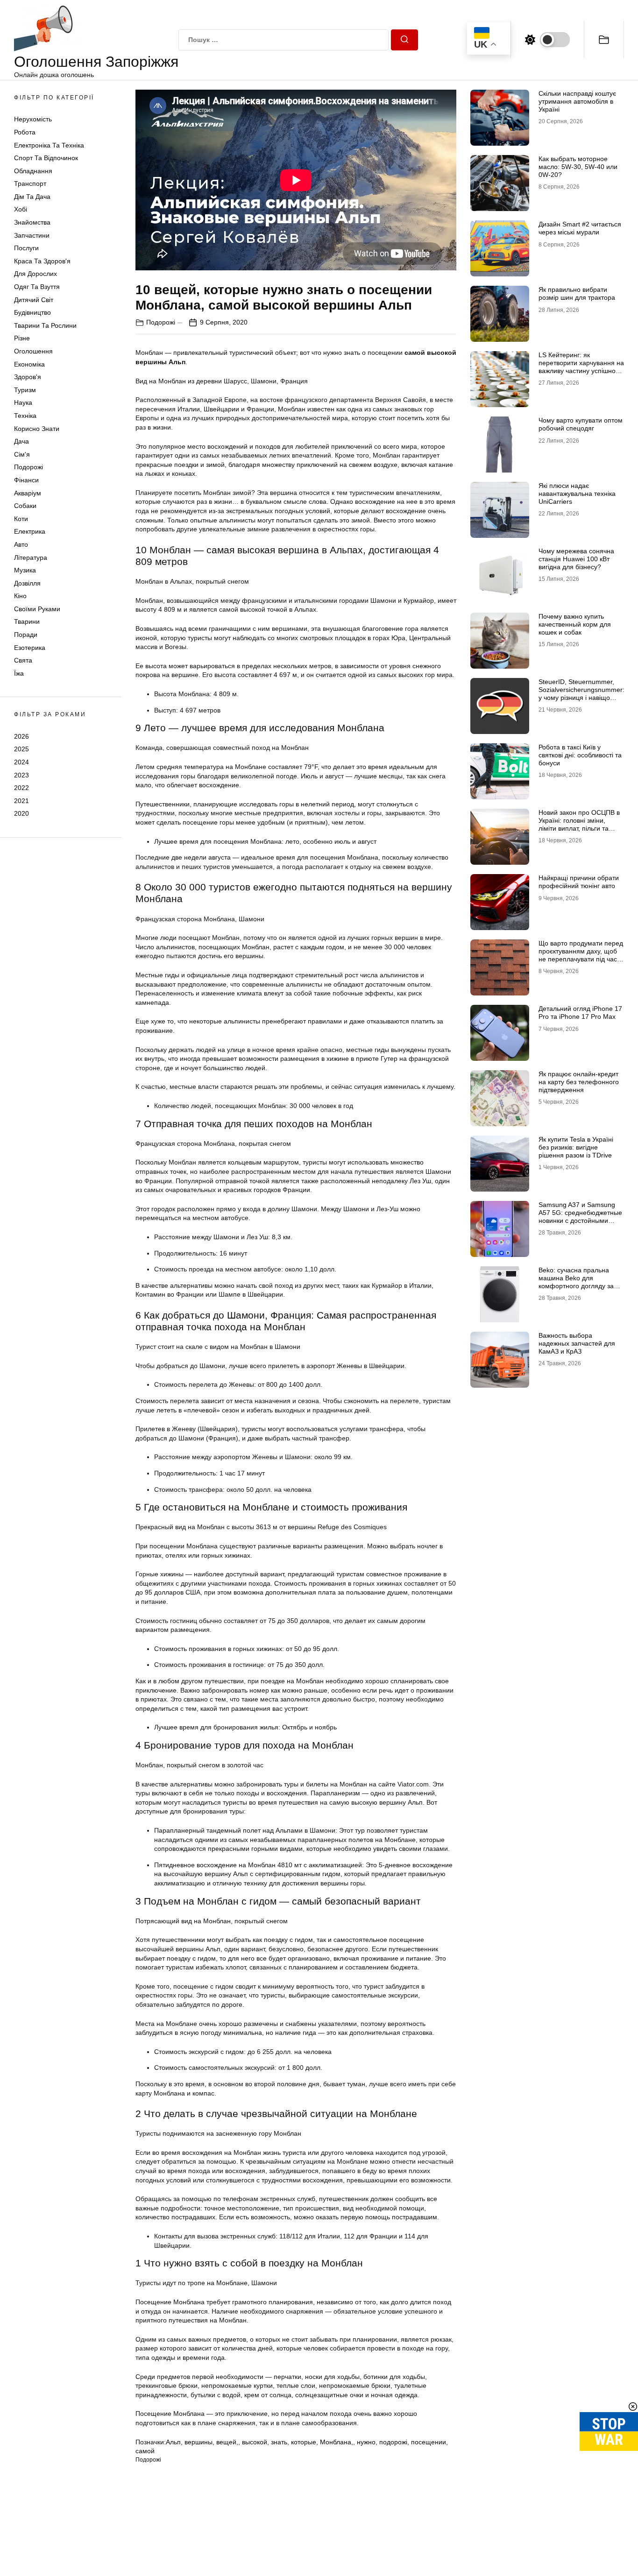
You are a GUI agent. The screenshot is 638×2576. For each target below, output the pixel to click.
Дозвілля (27, 583)
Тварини (27, 622)
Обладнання (33, 171)
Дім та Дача (32, 197)
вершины (198, 2442)
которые (304, 2442)
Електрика (30, 531)
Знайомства (32, 222)
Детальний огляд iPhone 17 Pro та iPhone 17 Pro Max (580, 1013)
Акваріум (28, 493)
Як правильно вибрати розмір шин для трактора (577, 293)
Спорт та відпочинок (46, 158)
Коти (21, 519)
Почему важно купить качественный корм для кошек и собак (575, 624)
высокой (255, 2442)
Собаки (25, 506)
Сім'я (22, 454)
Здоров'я (28, 377)
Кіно (20, 596)
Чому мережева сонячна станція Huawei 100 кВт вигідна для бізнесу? (576, 559)
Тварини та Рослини (45, 325)
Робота (25, 132)
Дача (21, 441)
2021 (21, 801)
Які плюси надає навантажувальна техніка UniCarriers (577, 494)
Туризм (25, 390)
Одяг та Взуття (37, 287)
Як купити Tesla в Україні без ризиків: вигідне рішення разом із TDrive (576, 1147)
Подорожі (28, 467)
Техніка (25, 416)
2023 (21, 775)
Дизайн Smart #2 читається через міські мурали (580, 228)
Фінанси (26, 480)
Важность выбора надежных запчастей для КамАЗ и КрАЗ (577, 1343)
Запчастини (32, 235)
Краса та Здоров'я (42, 261)
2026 (21, 736)
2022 (21, 788)
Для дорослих (35, 274)
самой (145, 2451)
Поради (26, 635)
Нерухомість (33, 119)
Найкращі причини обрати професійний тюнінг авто (579, 882)
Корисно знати (37, 429)
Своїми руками (37, 609)
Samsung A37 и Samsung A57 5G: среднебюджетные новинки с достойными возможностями (580, 1216)
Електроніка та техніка (49, 145)
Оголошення (33, 351)
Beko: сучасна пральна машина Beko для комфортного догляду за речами (576, 1282)
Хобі (21, 210)
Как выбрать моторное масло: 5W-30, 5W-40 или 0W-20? (578, 167)
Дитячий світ (34, 300)
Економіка (29, 364)
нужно (366, 2442)
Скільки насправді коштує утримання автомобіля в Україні (577, 101)
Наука (23, 402)
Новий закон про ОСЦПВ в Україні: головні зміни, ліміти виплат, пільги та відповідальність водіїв (579, 824)
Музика (25, 570)
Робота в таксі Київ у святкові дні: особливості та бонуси (580, 755)
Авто (21, 544)
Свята (23, 660)
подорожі (393, 2442)
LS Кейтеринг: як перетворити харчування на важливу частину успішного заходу (581, 367)
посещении (429, 2442)
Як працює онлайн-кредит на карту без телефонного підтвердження (579, 1082)
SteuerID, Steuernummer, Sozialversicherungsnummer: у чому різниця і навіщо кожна (581, 693)
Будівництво (32, 312)
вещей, (227, 2442)
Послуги (26, 248)
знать (279, 2442)
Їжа (19, 673)
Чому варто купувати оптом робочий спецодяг (581, 424)
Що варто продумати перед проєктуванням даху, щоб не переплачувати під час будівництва (581, 955)
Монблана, (337, 2442)
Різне (22, 338)
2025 (21, 749)
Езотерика (30, 648)
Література (31, 558)
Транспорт (30, 183)
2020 (21, 813)
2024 (21, 762)
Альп (173, 2442)
